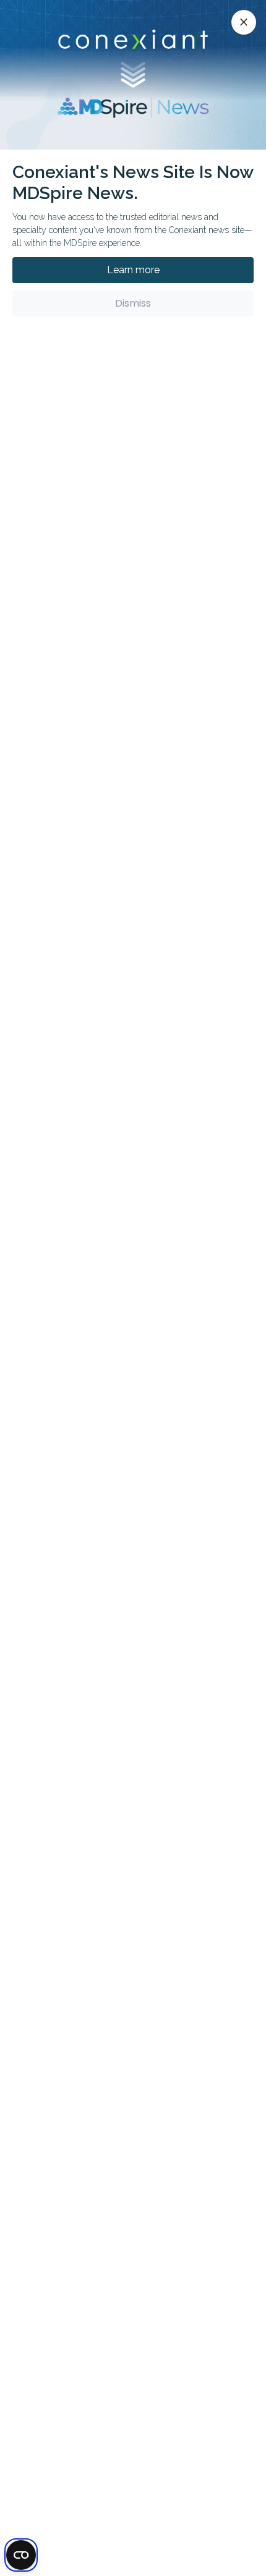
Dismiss (133, 303)
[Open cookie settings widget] (21, 2555)
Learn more (133, 270)
